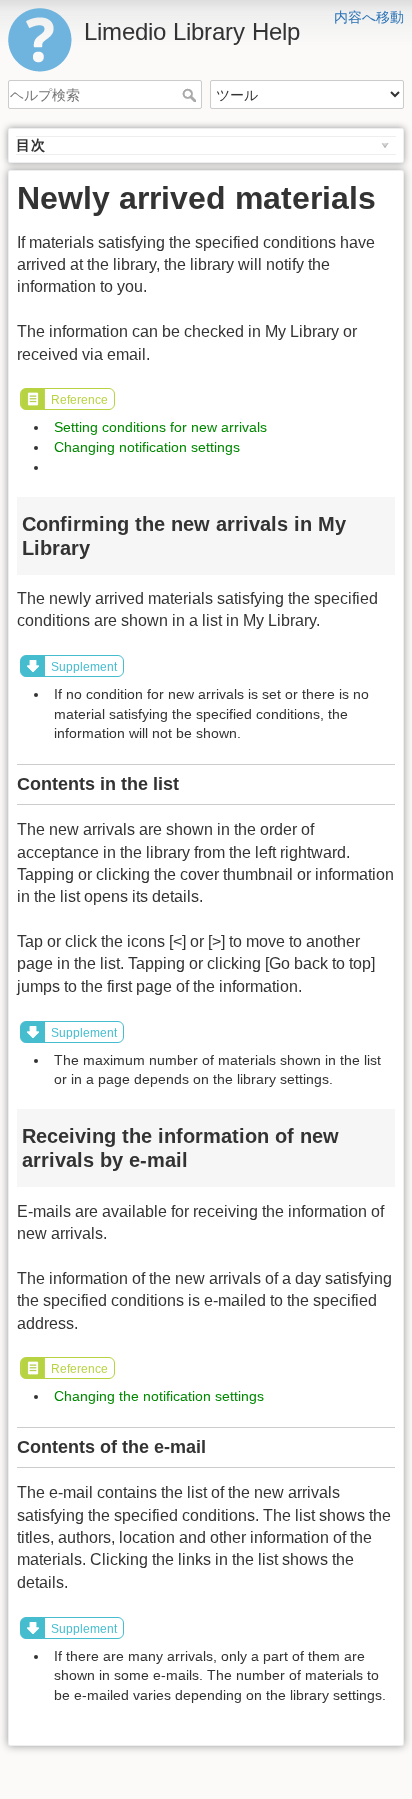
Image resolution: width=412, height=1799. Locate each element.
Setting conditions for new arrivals (160, 427)
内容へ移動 (369, 17)
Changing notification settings (147, 447)
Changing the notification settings (159, 1396)
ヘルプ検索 (191, 95)
